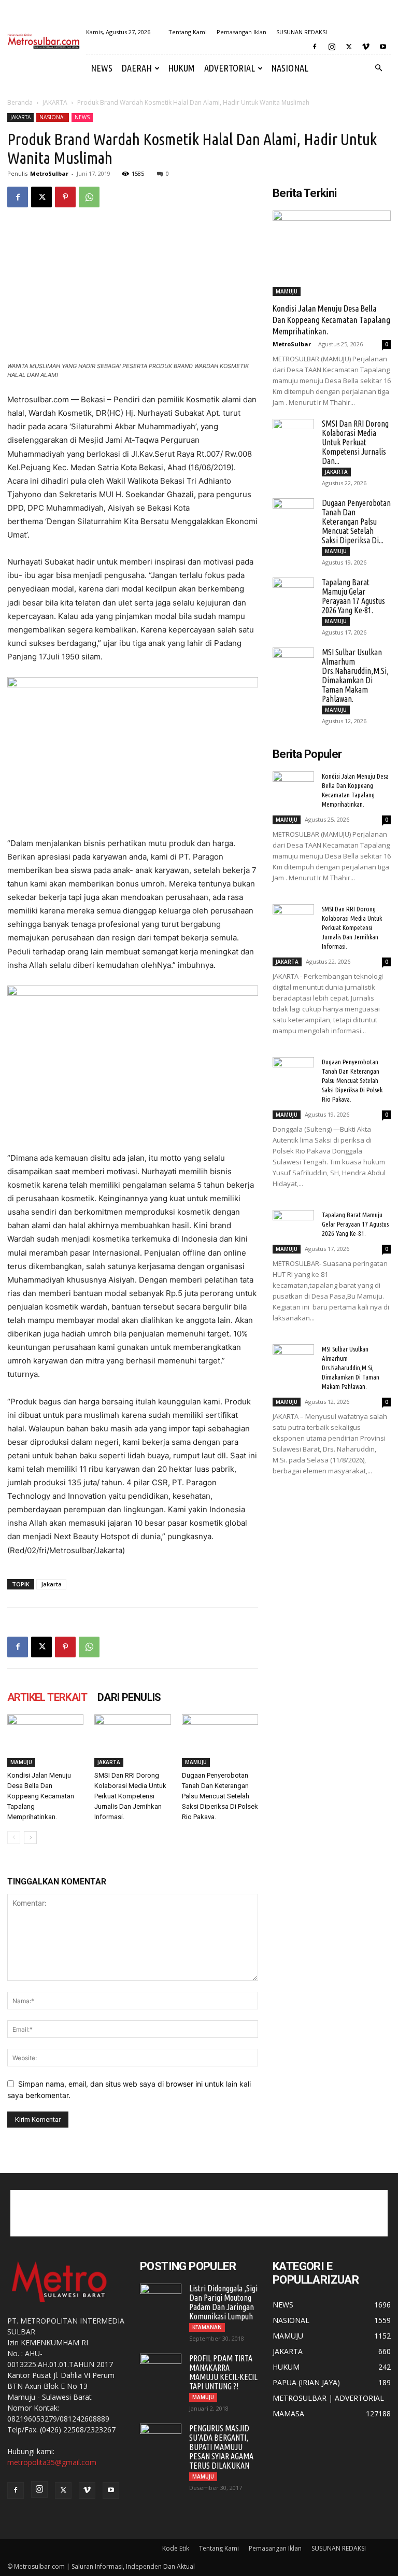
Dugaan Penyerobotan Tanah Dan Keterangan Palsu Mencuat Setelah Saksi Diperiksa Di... (356, 522)
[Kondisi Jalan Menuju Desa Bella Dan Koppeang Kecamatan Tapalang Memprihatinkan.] (45, 1741)
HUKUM (181, 68)
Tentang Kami (188, 32)
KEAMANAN (207, 2327)
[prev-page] (14, 1838)
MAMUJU (21, 1762)
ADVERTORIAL (230, 68)
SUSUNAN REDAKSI (302, 32)
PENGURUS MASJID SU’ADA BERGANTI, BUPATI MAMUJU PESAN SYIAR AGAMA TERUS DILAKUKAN (221, 2447)
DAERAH (137, 68)
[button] (378, 68)
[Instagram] (332, 47)
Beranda (20, 102)
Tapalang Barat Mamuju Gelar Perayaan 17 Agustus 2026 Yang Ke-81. (353, 596)
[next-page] (30, 1838)
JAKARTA (55, 102)
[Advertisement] (199, 2213)
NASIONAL (290, 68)
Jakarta (51, 1584)
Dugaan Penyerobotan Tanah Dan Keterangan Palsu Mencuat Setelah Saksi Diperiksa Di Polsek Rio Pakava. (220, 1796)
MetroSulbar (49, 173)
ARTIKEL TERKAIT (47, 1697)
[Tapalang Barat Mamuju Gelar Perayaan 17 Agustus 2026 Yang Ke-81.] (293, 592)
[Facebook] (315, 47)
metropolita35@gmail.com (52, 2462)
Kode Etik (176, 2548)
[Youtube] (383, 47)
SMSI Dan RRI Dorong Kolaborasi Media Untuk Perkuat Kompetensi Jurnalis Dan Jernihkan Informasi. (130, 1796)
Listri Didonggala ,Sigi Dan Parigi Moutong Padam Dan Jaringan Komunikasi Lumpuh (223, 2302)
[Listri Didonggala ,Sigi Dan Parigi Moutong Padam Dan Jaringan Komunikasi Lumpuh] (161, 2298)
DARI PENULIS (129, 1697)
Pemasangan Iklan (241, 32)
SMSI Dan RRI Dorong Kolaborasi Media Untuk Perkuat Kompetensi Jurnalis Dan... (355, 442)
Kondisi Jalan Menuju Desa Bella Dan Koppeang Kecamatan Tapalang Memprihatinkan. (41, 1796)
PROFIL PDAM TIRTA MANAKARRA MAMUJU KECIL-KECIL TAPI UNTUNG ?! (223, 2372)
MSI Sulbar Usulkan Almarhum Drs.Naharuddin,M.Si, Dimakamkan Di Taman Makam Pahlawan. (355, 675)
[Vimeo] (366, 47)
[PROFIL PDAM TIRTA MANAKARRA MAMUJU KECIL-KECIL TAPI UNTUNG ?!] (161, 2368)
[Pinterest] (65, 197)
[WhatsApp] (89, 197)
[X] (349, 47)
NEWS (102, 68)
